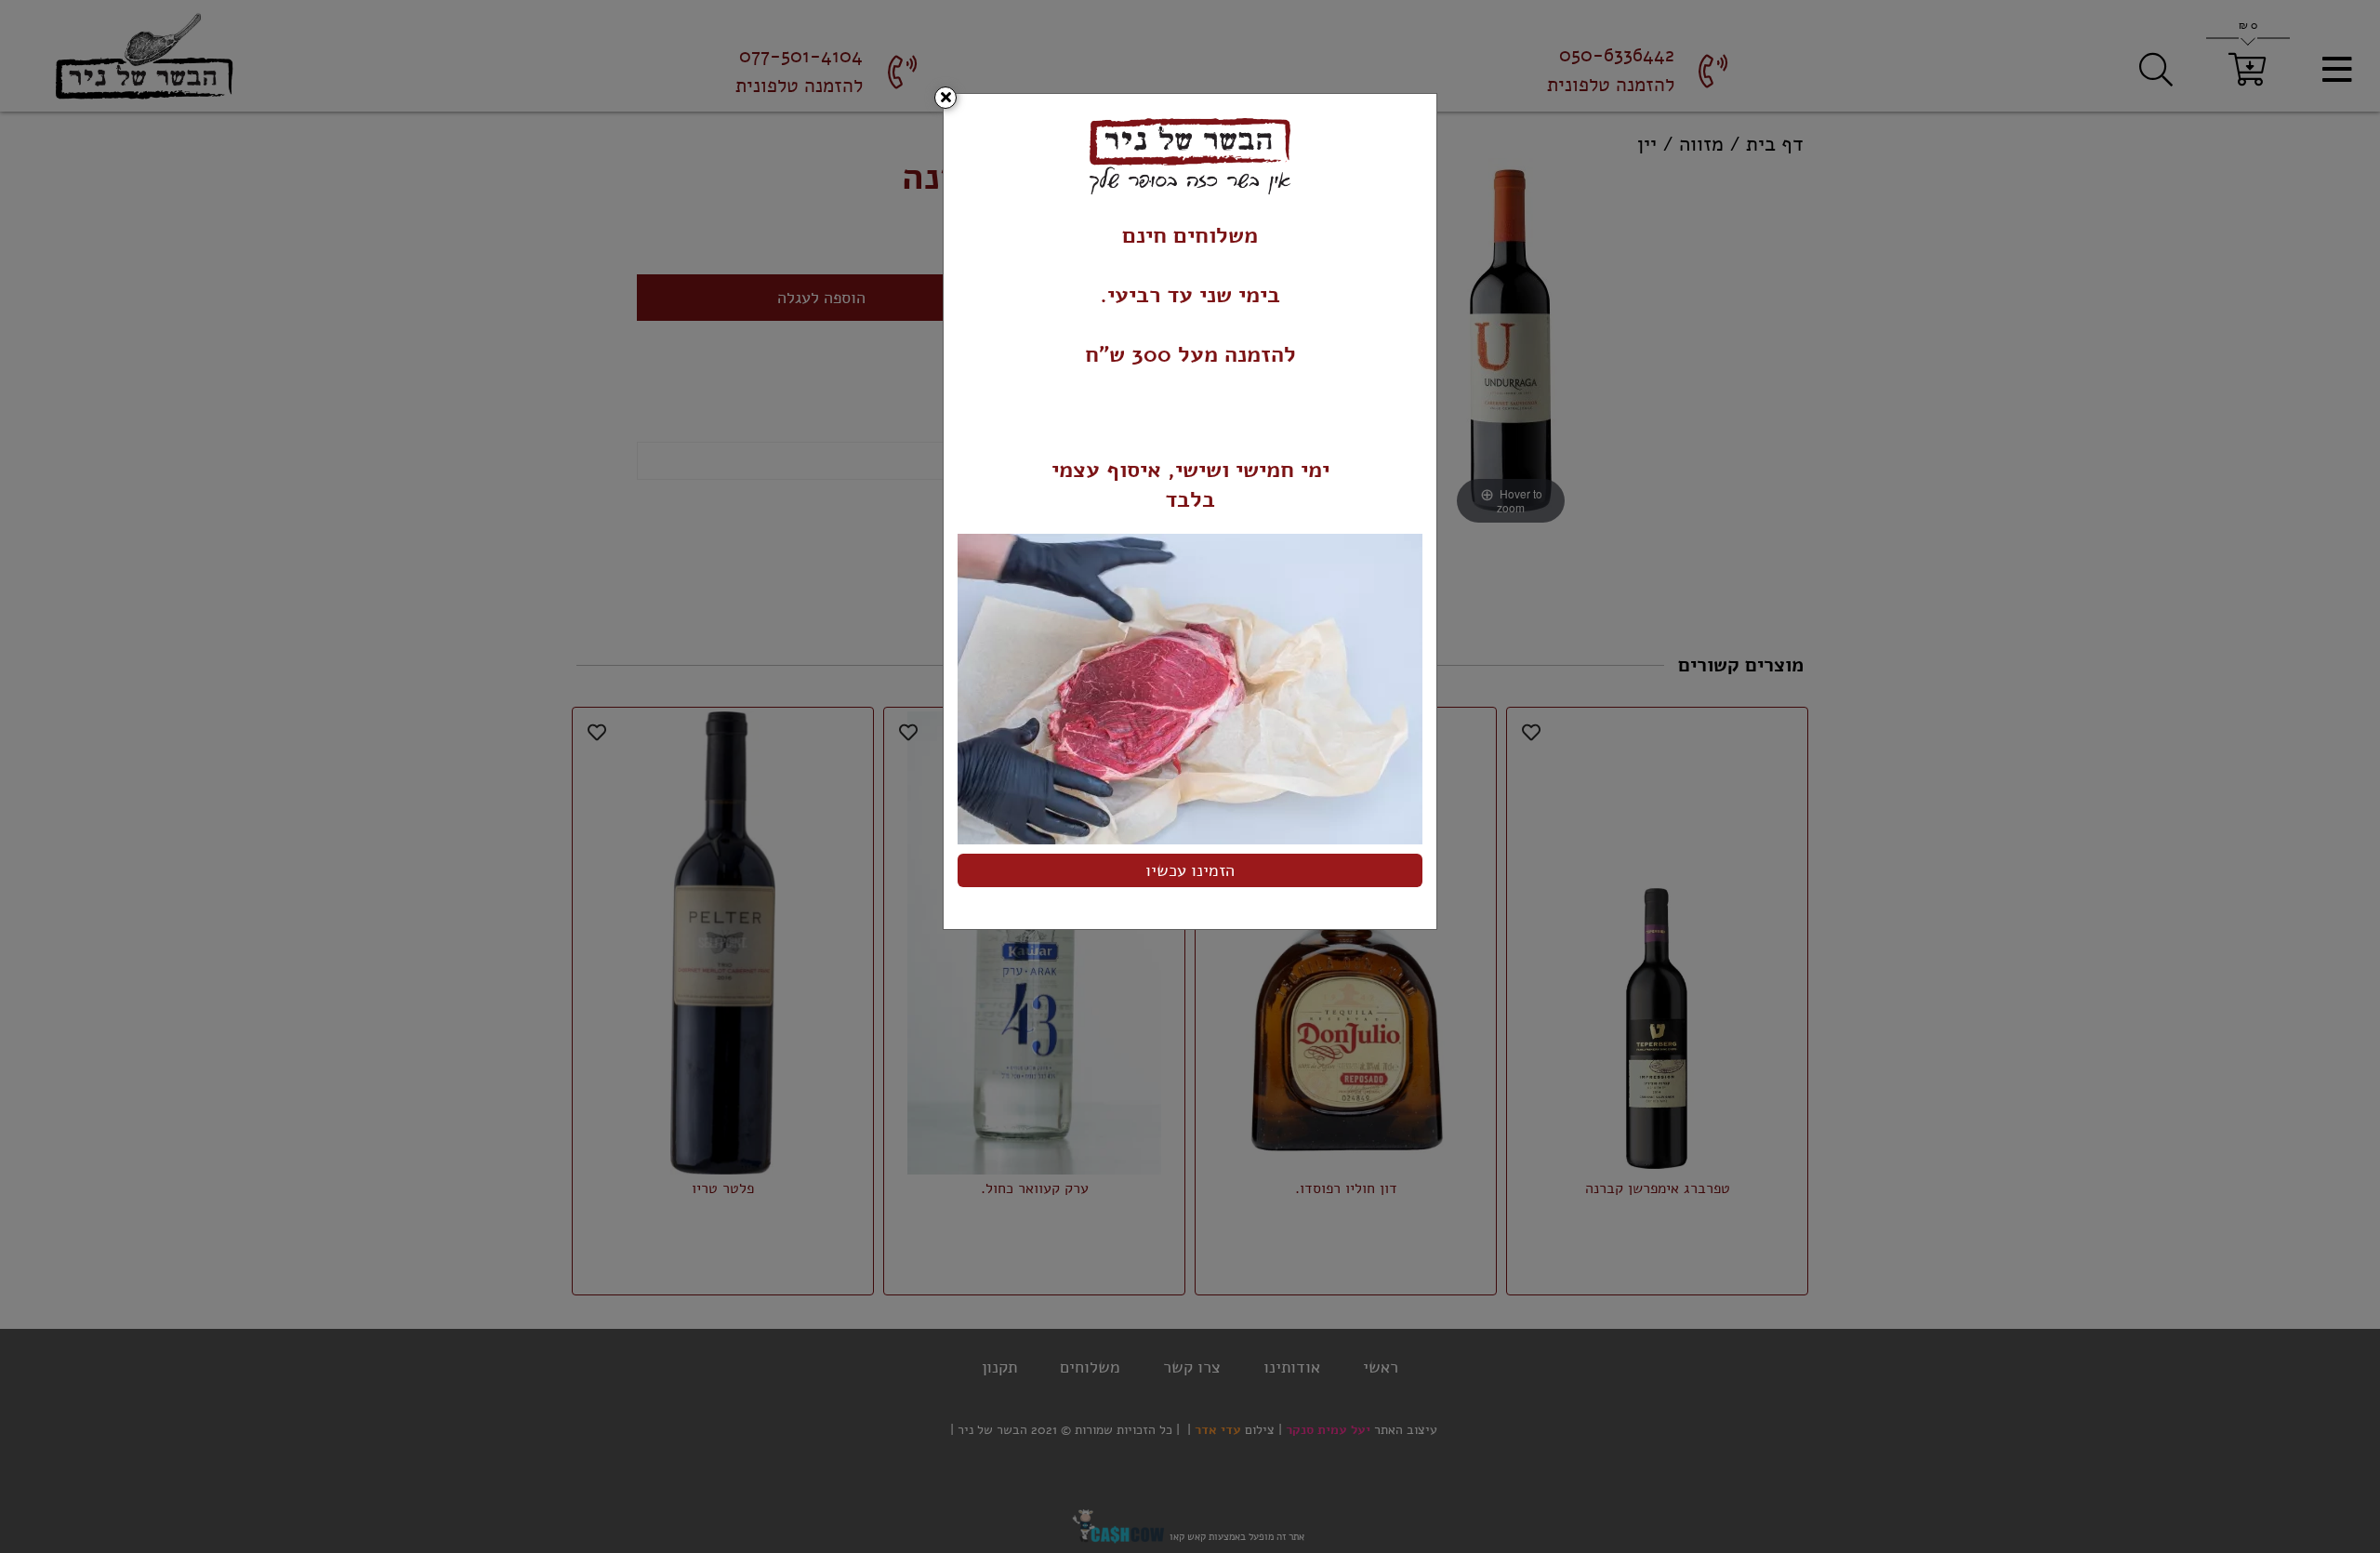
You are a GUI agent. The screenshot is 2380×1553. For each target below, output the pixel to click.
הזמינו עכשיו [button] (1190, 870)
